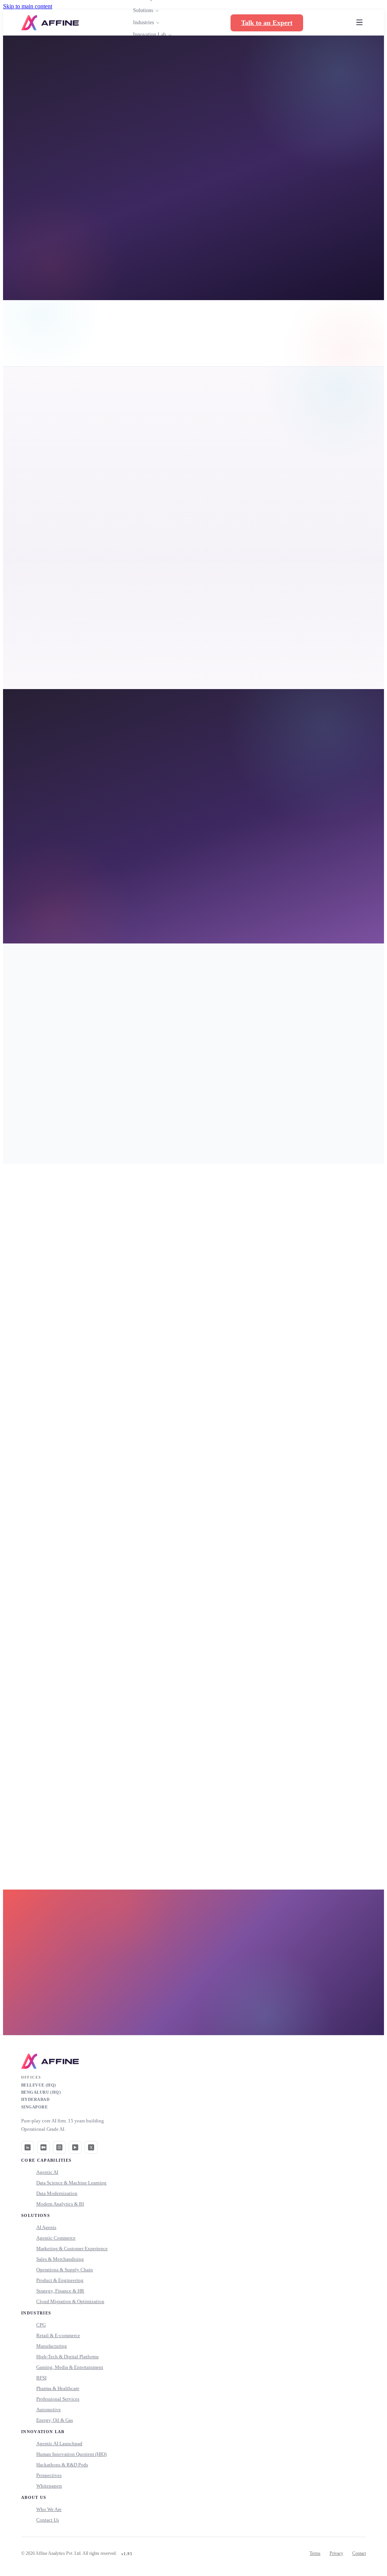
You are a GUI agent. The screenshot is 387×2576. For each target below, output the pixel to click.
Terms (315, 2553)
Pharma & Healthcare (58, 2388)
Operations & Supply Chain (65, 2270)
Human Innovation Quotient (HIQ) (71, 2454)
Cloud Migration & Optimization (70, 2301)
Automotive (49, 2409)
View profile (131, 1386)
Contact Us (48, 2520)
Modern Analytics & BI (60, 2204)
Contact (359, 2553)
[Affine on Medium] (43, 2147)
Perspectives (49, 2475)
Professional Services (58, 2399)
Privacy (336, 2553)
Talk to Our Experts (189, 2004)
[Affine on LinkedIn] (28, 2147)
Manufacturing (52, 2346)
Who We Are (49, 2509)
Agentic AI (47, 2172)
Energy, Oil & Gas (55, 2420)
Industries (143, 22)
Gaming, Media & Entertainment (70, 2367)
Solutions (143, 10)
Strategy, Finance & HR (60, 2291)
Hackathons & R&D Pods (62, 2465)
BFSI (41, 2378)
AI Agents (46, 2227)
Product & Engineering (60, 2280)
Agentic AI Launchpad (59, 2444)
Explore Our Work (99, 258)
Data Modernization (57, 2193)
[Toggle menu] (359, 23)
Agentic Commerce (56, 2238)
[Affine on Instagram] (59, 2147)
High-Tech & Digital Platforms (67, 2357)
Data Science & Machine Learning (71, 2183)
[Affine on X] (91, 2147)
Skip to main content (28, 6)
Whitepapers (49, 2486)
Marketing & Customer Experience (72, 2248)
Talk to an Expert (267, 23)
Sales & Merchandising (60, 2259)
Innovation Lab (149, 35)
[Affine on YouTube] (75, 2147)
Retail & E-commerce (58, 2335)
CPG (41, 2325)
